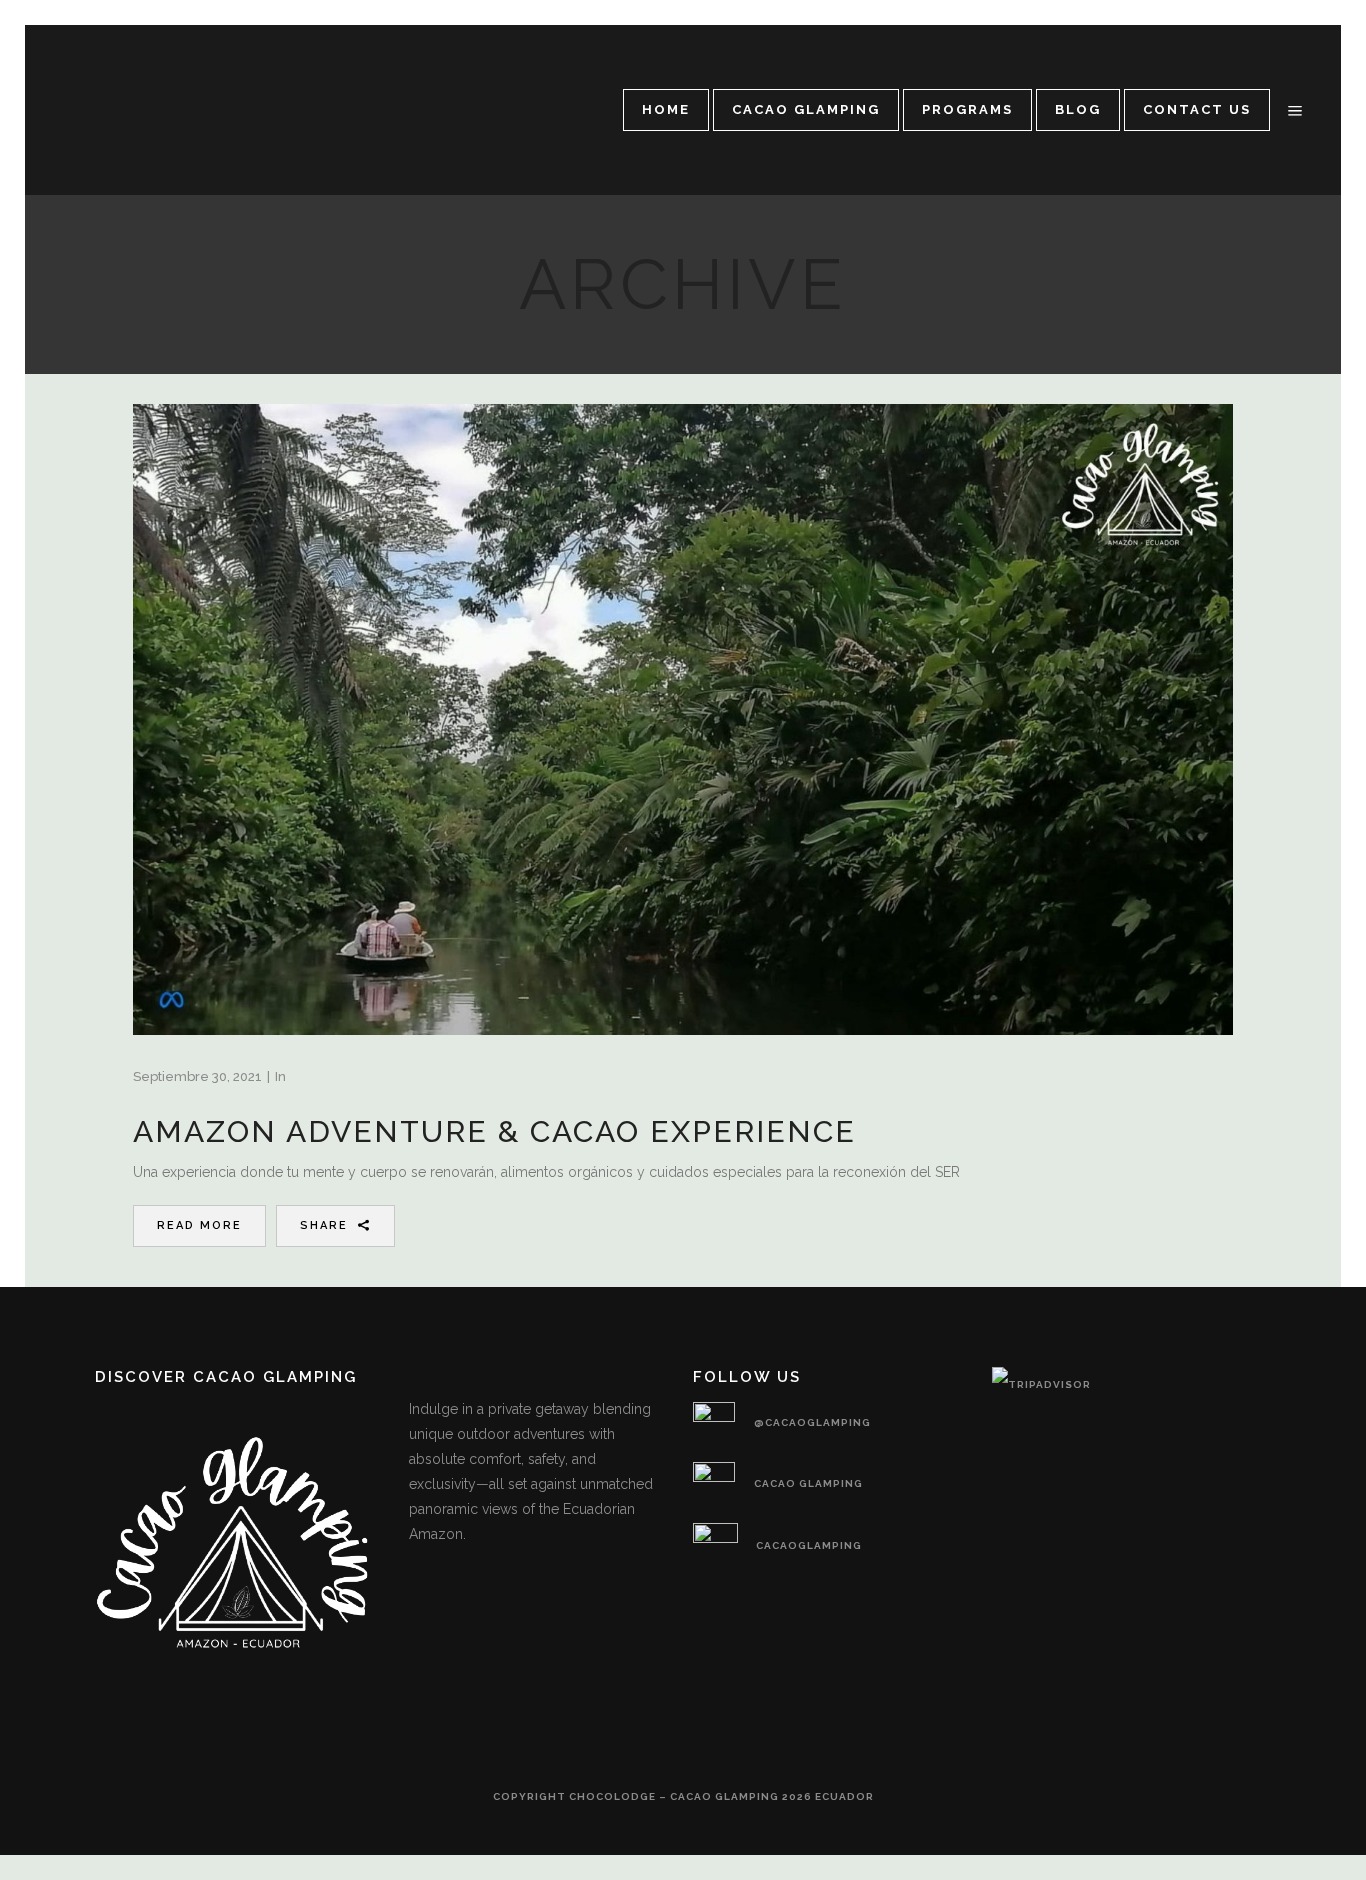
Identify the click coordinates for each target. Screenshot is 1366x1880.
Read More (199, 1225)
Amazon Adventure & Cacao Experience (494, 1131)
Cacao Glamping (808, 1483)
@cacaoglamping (812, 1422)
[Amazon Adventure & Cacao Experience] (683, 719)
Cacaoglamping (809, 1545)
